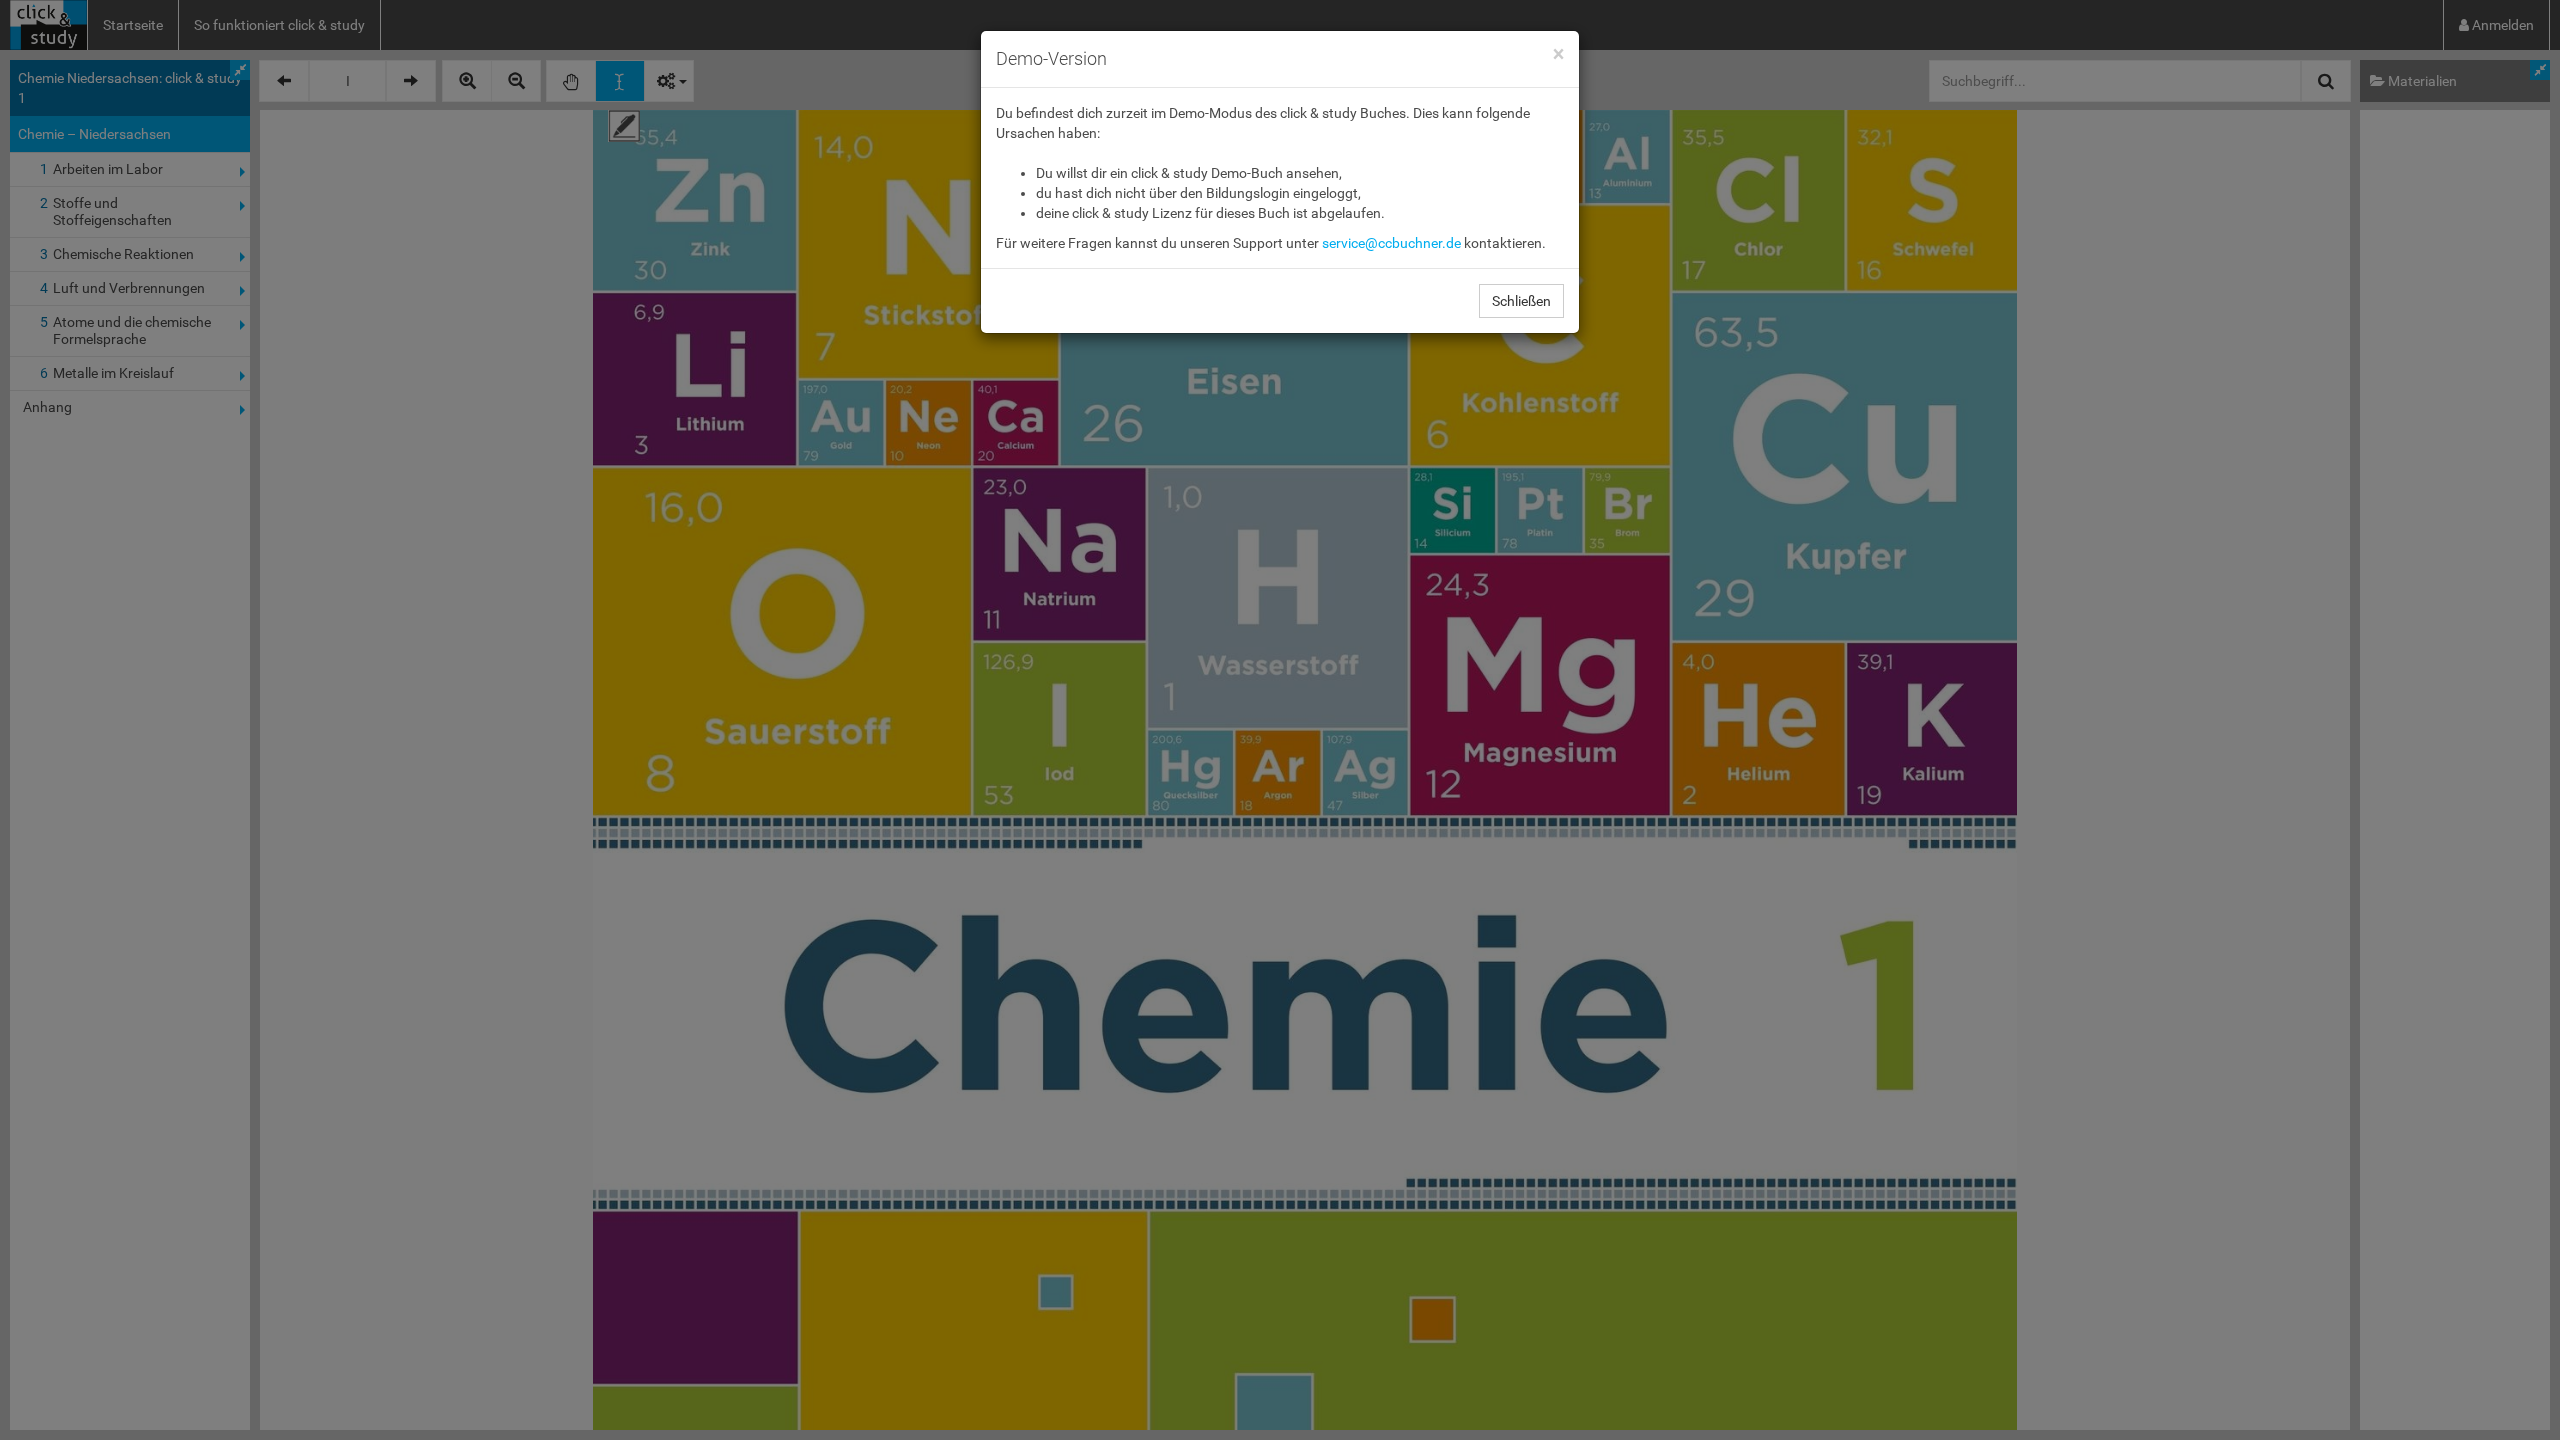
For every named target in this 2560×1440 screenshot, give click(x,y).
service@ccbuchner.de (1391, 243)
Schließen (1521, 301)
